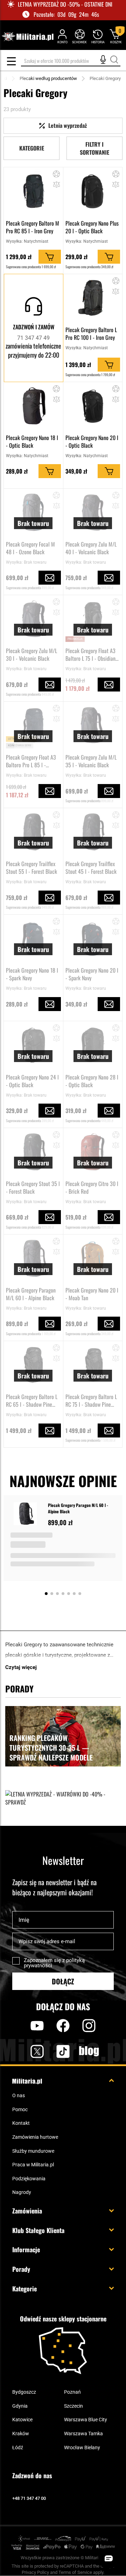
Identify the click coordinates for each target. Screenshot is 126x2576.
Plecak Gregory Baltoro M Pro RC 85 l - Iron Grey (33, 227)
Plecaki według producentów (48, 78)
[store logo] (27, 37)
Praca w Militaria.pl (33, 2165)
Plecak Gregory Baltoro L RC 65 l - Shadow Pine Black (32, 1400)
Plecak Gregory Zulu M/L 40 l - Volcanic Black (91, 548)
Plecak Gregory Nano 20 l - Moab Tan (92, 1294)
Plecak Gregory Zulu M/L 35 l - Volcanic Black (91, 761)
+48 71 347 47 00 (29, 2498)
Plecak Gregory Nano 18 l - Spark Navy (32, 974)
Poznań (72, 2392)
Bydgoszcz (24, 2392)
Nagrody (22, 2192)
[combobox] (71, 61)
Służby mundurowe (33, 2151)
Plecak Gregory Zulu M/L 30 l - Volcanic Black (31, 654)
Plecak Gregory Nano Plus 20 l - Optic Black (92, 227)
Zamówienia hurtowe (35, 2137)
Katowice (22, 2420)
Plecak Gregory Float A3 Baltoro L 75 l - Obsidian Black (90, 654)
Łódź (18, 2447)
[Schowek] (79, 36)
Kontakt (21, 2123)
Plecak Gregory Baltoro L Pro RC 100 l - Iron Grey (91, 334)
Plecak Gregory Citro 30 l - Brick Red (92, 1187)
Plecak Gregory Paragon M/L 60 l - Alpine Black (31, 1294)
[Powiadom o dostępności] (50, 578)
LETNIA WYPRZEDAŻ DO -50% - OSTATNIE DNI (65, 4)
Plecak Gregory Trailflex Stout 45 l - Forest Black (91, 868)
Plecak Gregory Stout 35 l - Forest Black (33, 1187)
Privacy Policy (35, 2572)
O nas (19, 2095)
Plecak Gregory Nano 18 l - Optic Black (32, 441)
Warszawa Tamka (83, 2434)
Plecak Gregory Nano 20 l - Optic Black (92, 441)
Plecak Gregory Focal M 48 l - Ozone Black (30, 548)
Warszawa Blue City (86, 2420)
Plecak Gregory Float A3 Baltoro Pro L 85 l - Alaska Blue (31, 761)
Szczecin (73, 2406)
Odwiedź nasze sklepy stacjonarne (63, 2319)
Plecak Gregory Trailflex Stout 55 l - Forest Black (31, 868)
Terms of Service (75, 2572)
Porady (21, 2269)
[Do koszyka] (50, 257)
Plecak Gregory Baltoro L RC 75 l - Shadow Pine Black (91, 1400)
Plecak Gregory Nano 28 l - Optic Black (92, 1081)
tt (52, 2051)
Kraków (21, 2434)
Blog (89, 2051)
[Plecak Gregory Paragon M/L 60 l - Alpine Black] (27, 1514)
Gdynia (20, 2406)
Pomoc (20, 2109)
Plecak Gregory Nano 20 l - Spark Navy (92, 974)
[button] (57, 174)
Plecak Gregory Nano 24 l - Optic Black (32, 1081)
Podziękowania (29, 2179)
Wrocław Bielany (82, 2447)
